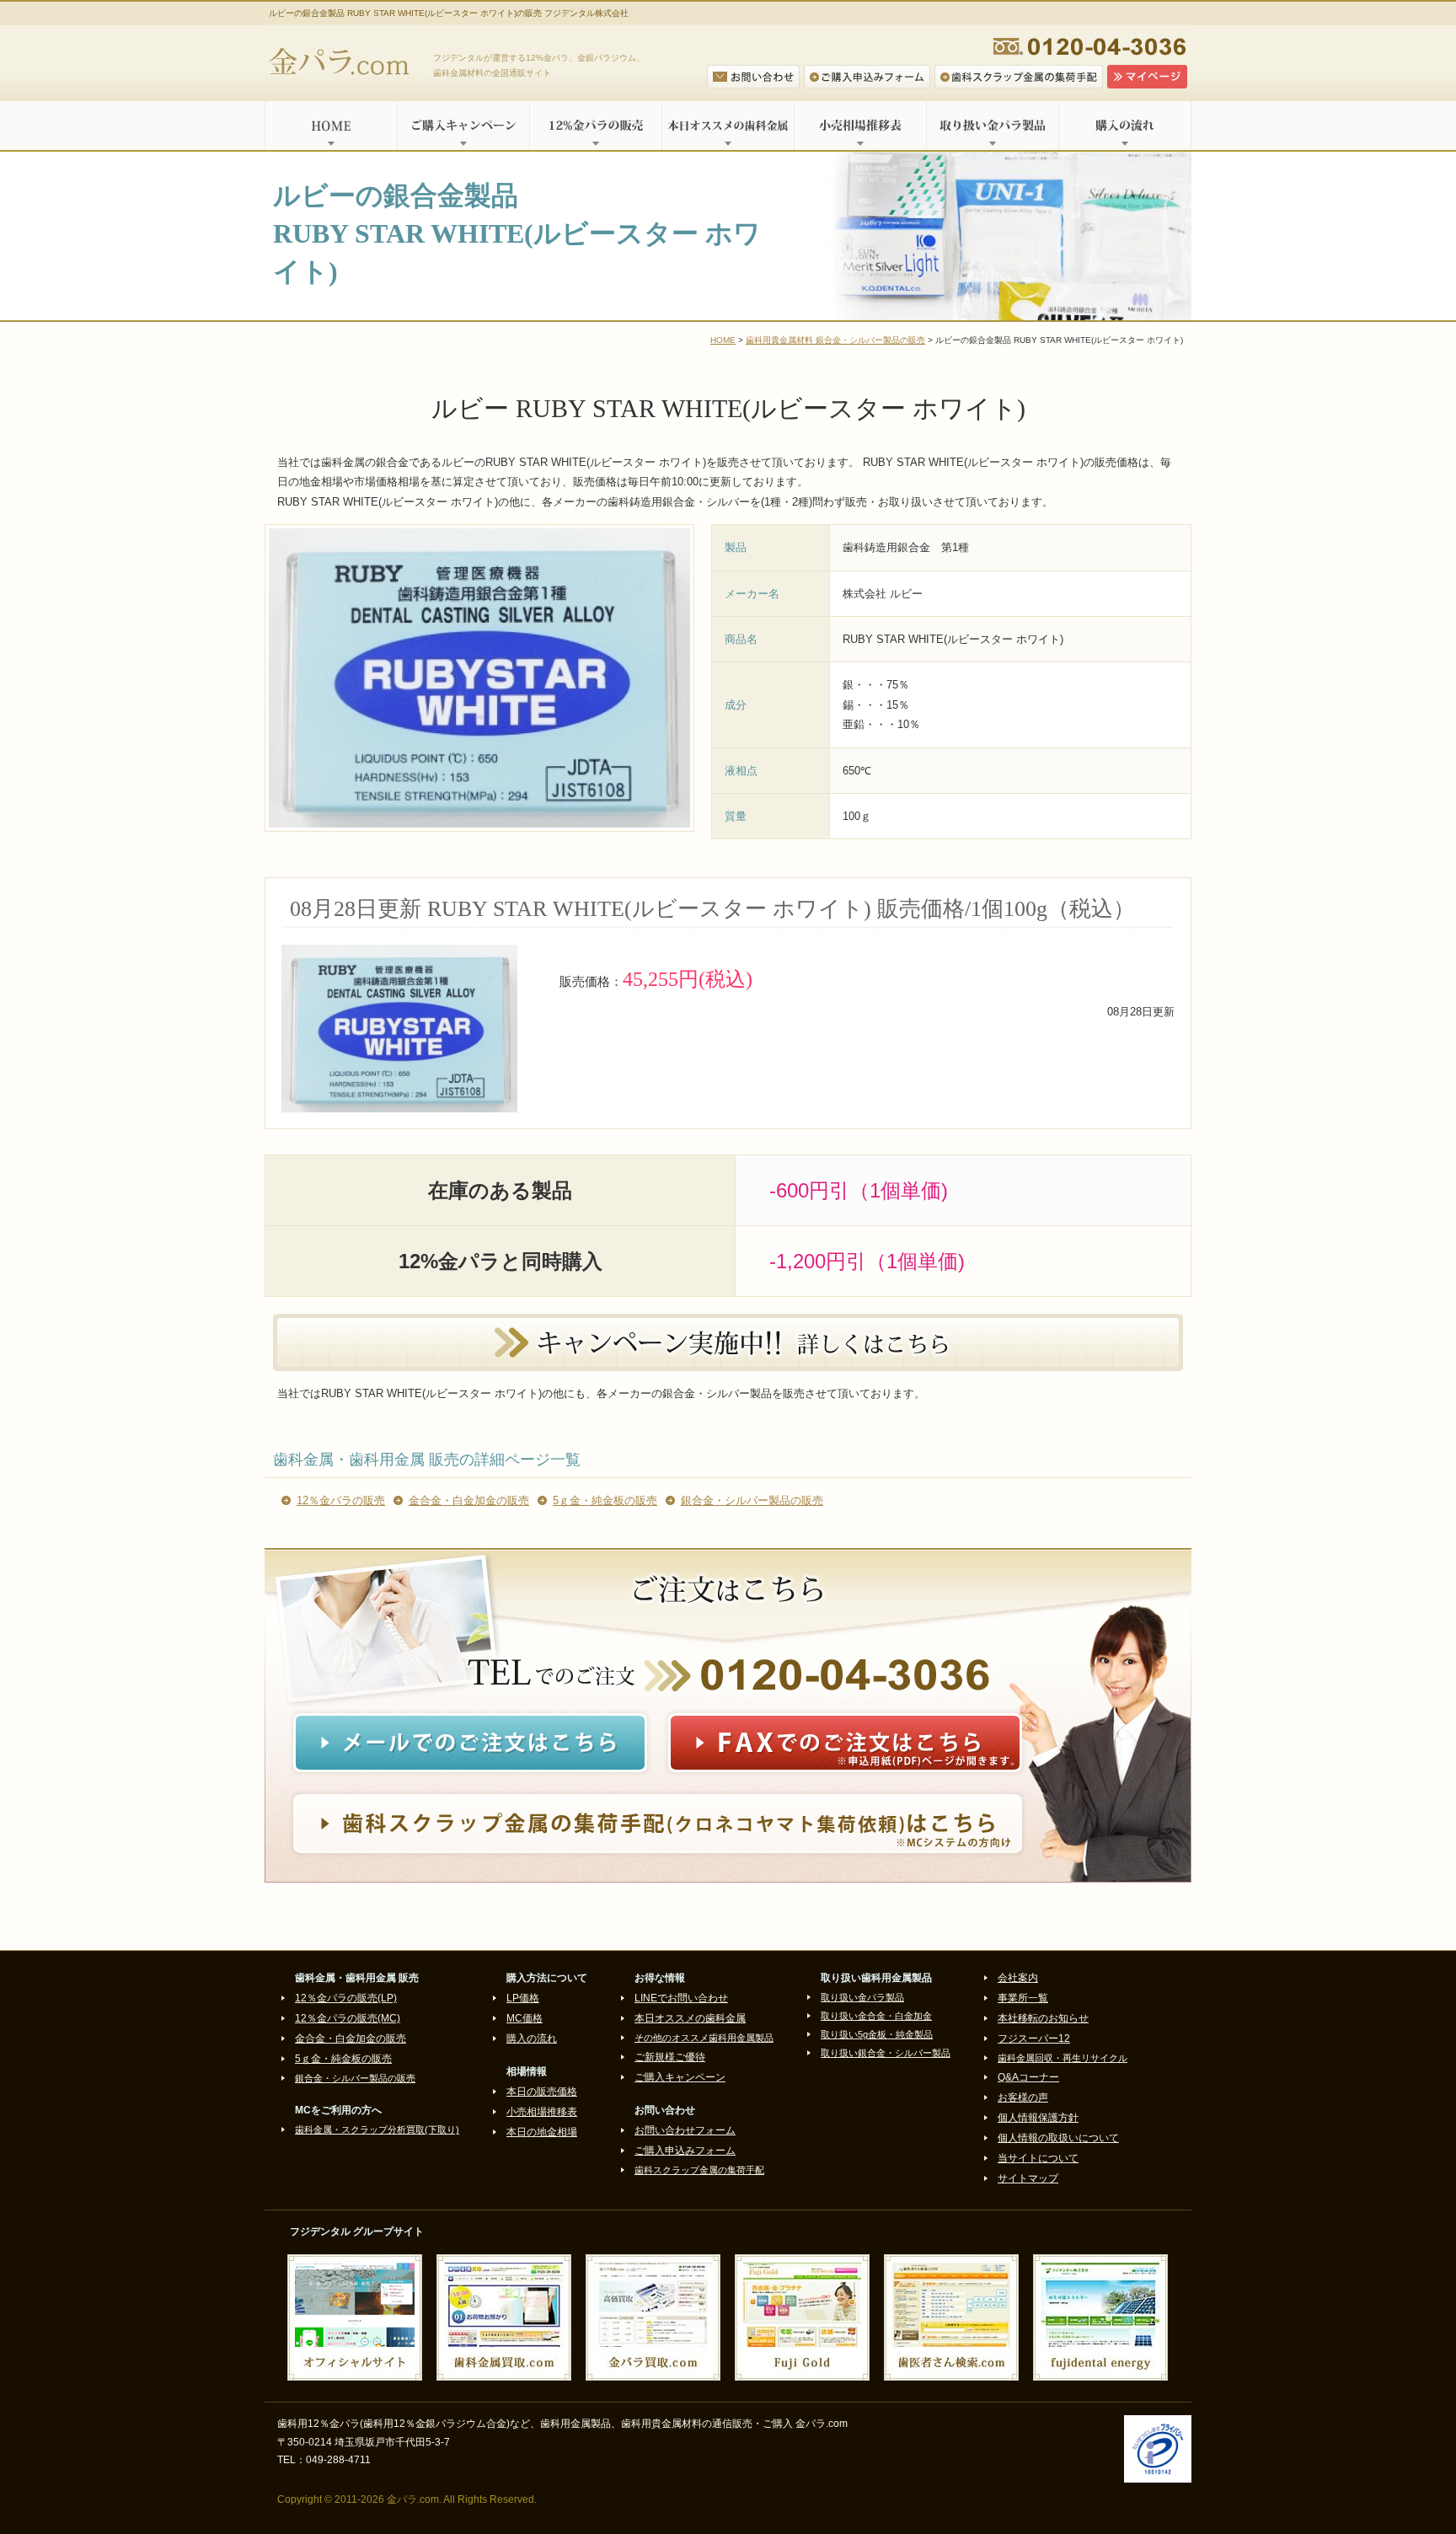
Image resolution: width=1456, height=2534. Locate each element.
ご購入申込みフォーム (685, 2151)
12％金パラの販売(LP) (346, 1998)
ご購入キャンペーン (463, 126)
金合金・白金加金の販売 (469, 1500)
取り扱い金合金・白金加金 (876, 2016)
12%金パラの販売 (595, 126)
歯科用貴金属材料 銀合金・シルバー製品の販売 (835, 340)
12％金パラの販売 (341, 1500)
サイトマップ (1028, 2178)
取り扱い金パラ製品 (992, 126)
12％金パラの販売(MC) (348, 2018)
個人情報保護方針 (1038, 2118)
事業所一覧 (1023, 1998)
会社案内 (1018, 1978)
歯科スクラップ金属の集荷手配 (699, 2170)
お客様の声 (1023, 2097)
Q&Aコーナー (1028, 2077)
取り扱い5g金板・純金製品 (877, 2034)
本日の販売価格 (542, 2092)
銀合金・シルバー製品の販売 (752, 1500)
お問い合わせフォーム (685, 2130)
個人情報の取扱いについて (1058, 2138)
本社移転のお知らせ (1043, 2018)
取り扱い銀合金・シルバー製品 (886, 2053)
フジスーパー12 (1034, 2038)
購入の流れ (1125, 126)
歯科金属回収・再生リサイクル (1063, 2058)
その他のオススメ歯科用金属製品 (704, 2038)
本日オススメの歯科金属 (728, 126)
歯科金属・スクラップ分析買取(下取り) (377, 2130)
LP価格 (523, 1998)
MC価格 (525, 2018)
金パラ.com (343, 63)
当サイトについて (1038, 2158)
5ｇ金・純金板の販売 (605, 1500)
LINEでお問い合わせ (681, 1998)
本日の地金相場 (542, 2132)
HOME (331, 126)
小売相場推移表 (860, 126)
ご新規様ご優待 (670, 2057)
